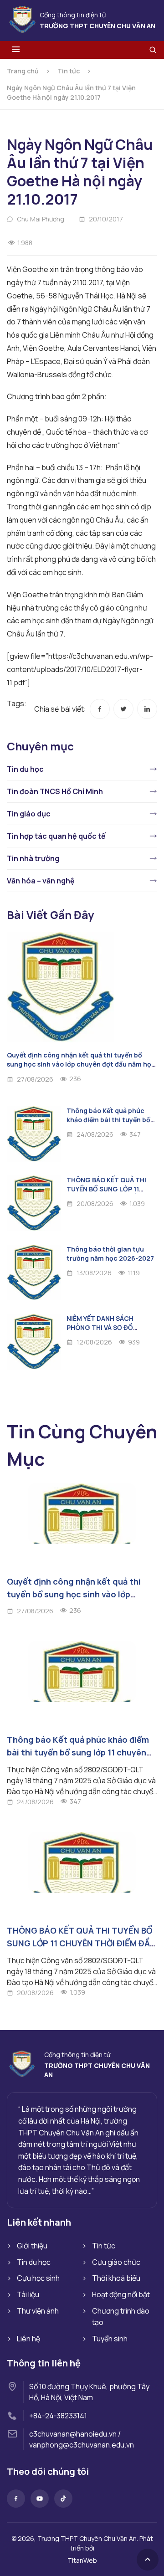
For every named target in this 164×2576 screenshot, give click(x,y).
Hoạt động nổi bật (121, 2294)
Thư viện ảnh (38, 2311)
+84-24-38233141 (58, 2416)
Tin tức (69, 71)
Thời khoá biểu (116, 2278)
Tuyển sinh (110, 2339)
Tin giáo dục (29, 814)
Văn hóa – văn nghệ (41, 881)
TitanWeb (82, 2560)
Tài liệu (28, 2294)
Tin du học (25, 769)
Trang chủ (23, 71)
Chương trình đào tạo (121, 2317)
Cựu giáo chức (116, 2262)
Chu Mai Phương (41, 219)
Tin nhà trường (33, 858)
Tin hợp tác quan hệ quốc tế (56, 836)
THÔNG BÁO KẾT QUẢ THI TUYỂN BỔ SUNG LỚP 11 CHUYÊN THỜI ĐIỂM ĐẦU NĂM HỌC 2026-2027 (112, 1193)
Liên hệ (28, 2339)
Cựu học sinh (38, 2278)
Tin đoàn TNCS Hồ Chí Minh (55, 791)
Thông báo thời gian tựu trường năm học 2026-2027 (110, 1254)
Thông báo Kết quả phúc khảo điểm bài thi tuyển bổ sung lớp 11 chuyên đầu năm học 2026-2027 (110, 1124)
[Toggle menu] (16, 50)
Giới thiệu (32, 2246)
